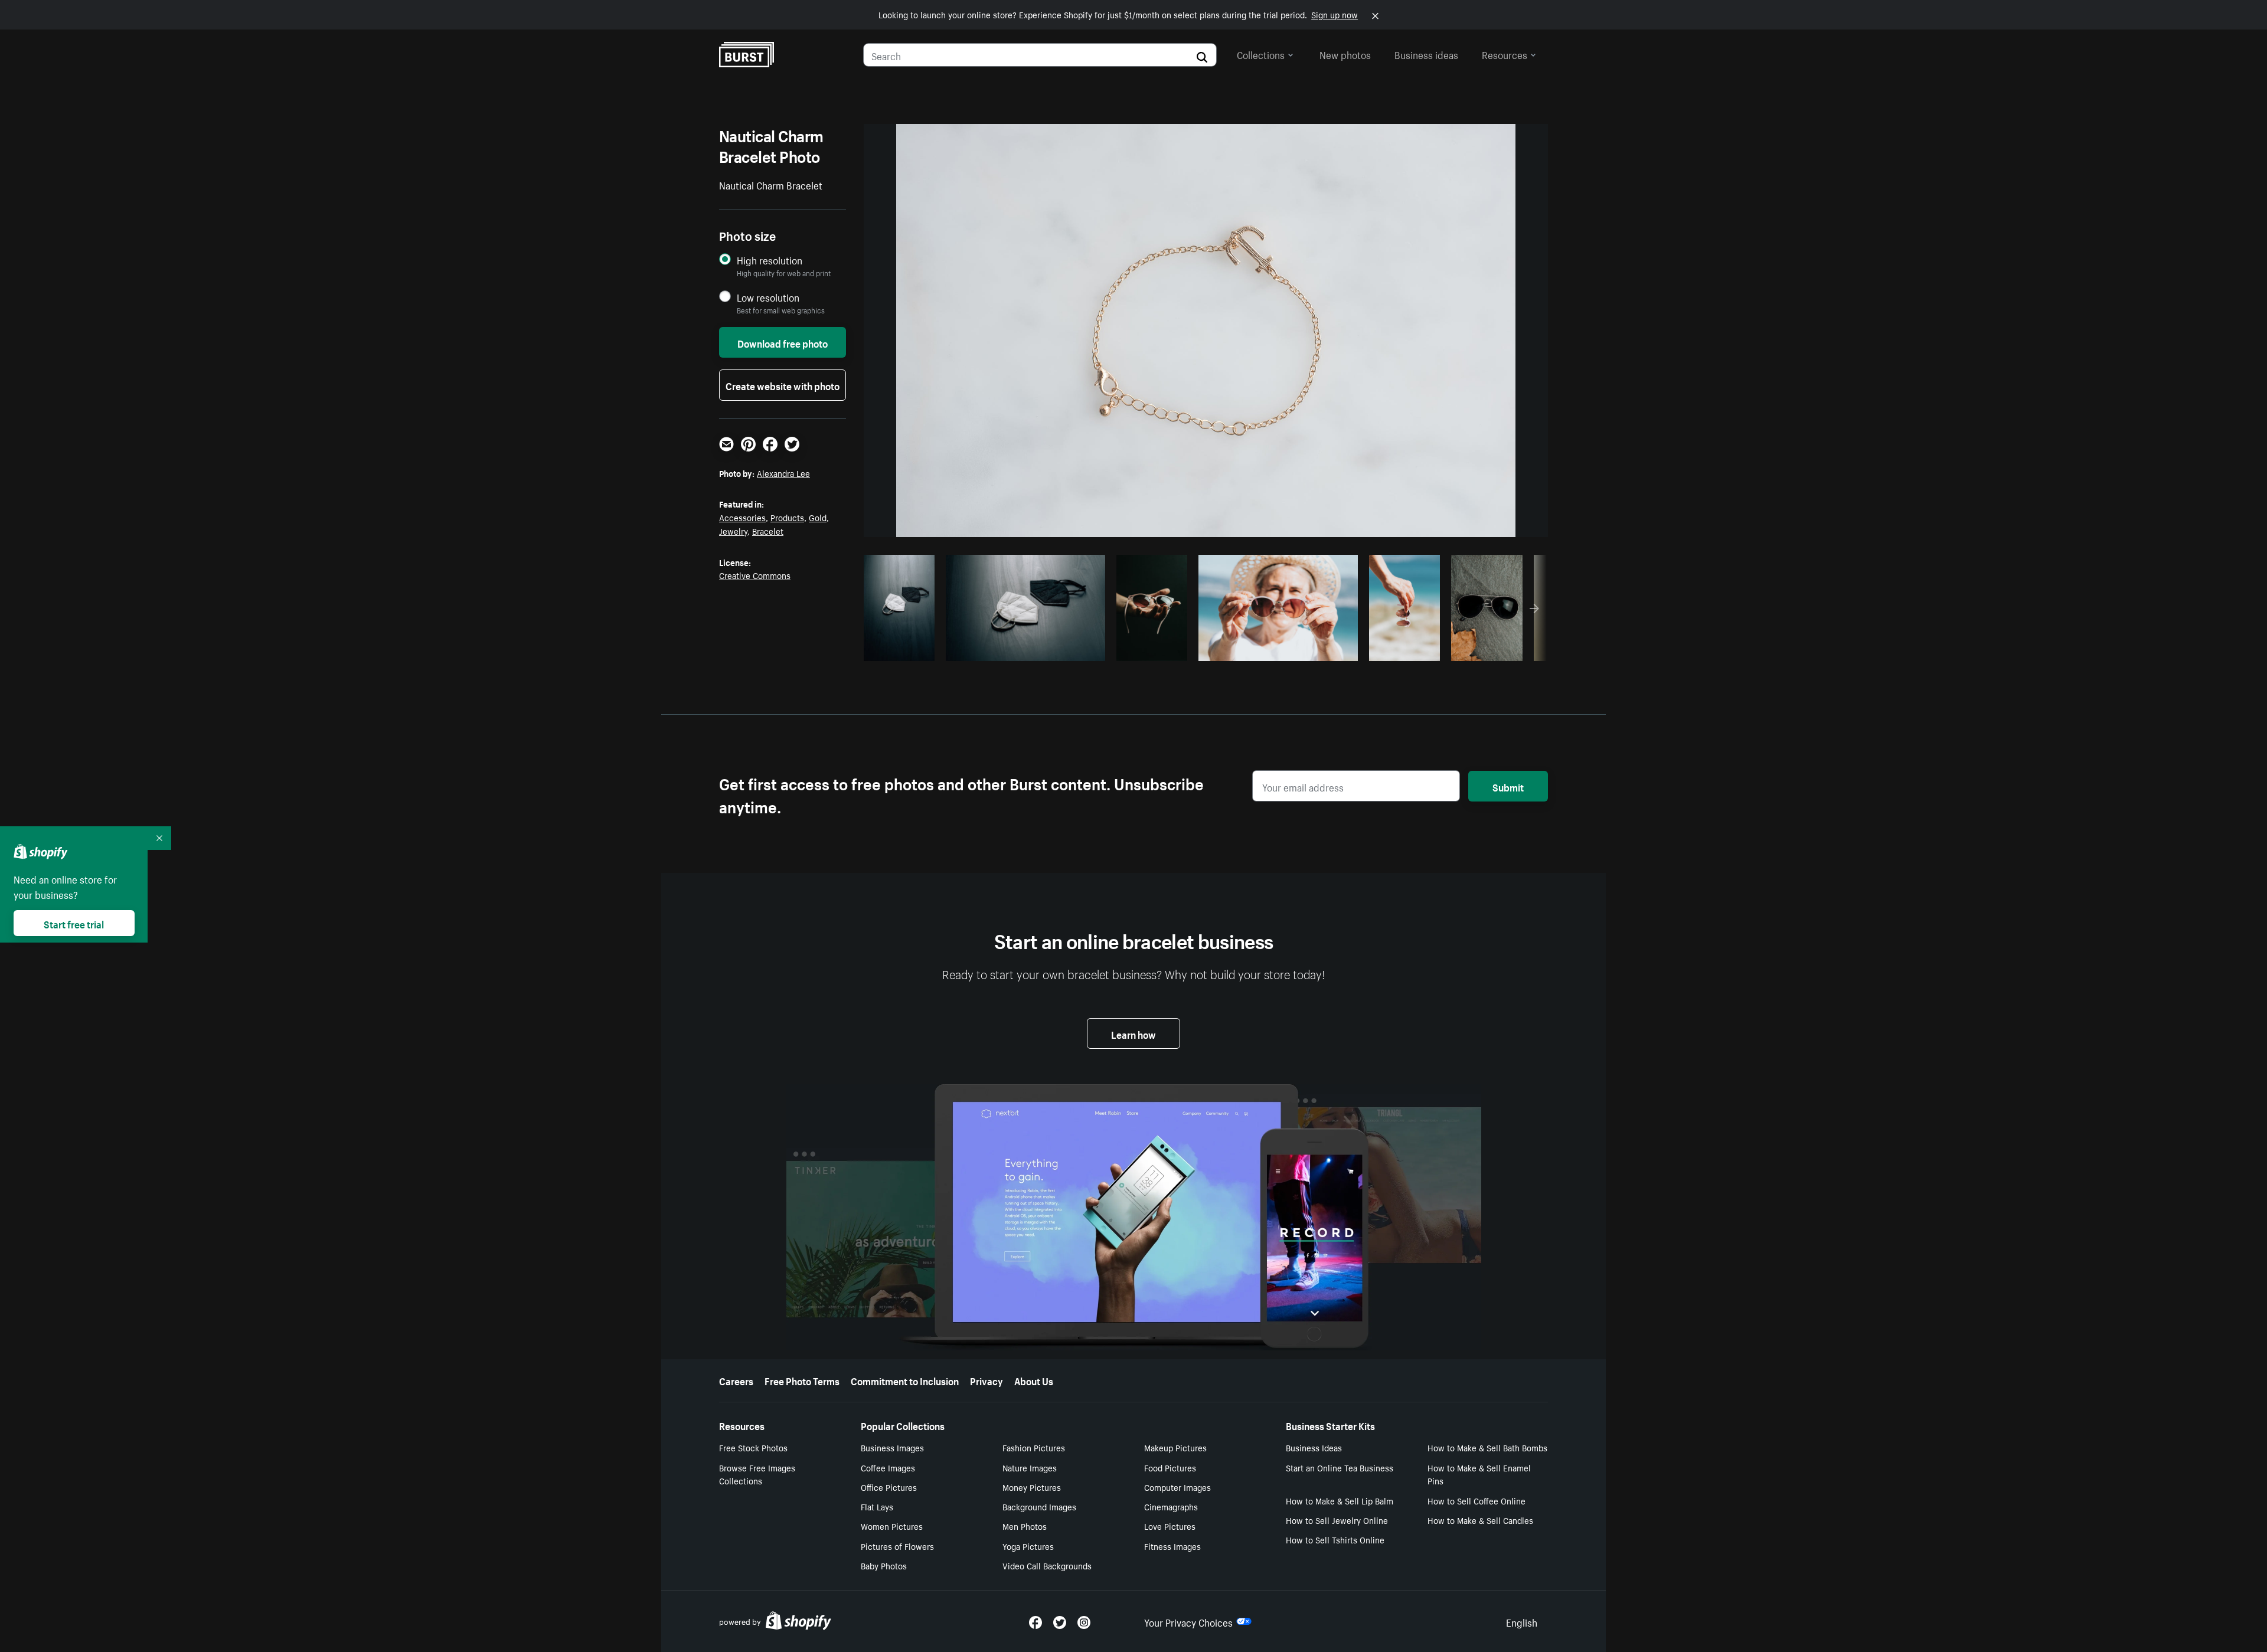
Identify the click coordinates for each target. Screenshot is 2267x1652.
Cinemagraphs (1171, 1506)
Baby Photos (884, 1565)
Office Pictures (889, 1487)
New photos (1345, 54)
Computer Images (1177, 1487)
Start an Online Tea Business (1340, 1467)
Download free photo (783, 342)
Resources (1505, 54)
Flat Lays (877, 1506)
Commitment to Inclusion (905, 1380)
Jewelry (733, 531)
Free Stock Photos (753, 1447)
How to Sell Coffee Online (1477, 1500)
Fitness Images (1172, 1546)
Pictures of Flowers (897, 1546)
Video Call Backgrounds (1047, 1565)
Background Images (1039, 1506)
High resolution (770, 260)
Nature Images (1030, 1467)
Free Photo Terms (802, 1380)
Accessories (742, 517)
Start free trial (74, 923)
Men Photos (1025, 1526)
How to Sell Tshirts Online (1335, 1539)
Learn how (1133, 1033)
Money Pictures (1032, 1487)
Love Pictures (1170, 1526)
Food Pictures (1170, 1467)
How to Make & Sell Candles (1480, 1520)
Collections (1261, 54)
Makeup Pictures (1175, 1447)
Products (787, 517)
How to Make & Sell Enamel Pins (1479, 1474)
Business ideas (1426, 54)
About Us (1034, 1380)
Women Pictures (892, 1526)
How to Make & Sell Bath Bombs (1487, 1447)
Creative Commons (755, 575)
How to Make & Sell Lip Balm (1340, 1500)
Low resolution (768, 297)
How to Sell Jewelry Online (1337, 1520)
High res (1024, 649)
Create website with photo (783, 385)
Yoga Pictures (1028, 1546)
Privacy (986, 1380)
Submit (1508, 786)
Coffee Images (888, 1467)
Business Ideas (1314, 1447)
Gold (818, 517)
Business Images (892, 1447)
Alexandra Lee (783, 473)
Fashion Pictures (1034, 1447)
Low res (903, 649)
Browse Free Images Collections (757, 1474)
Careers (736, 1380)
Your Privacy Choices (1188, 1621)
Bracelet (768, 531)
